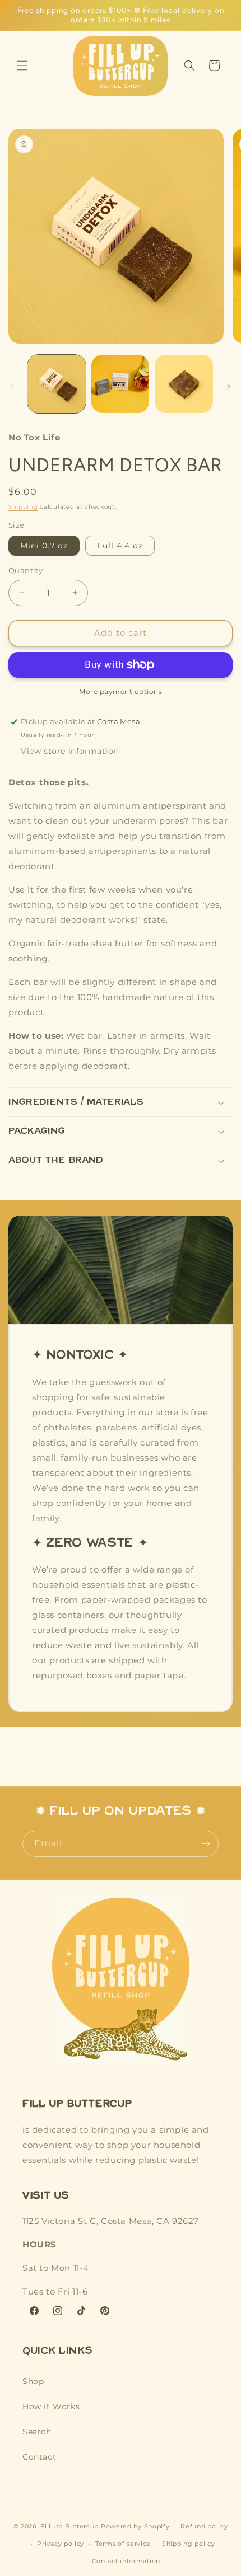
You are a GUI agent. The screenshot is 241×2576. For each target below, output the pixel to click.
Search (37, 2432)
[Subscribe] (206, 1844)
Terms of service (123, 2544)
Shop (33, 2381)
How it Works (51, 2406)
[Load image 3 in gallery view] (184, 384)
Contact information (126, 2561)
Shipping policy (189, 2544)
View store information (70, 751)
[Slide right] (229, 387)
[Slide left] (12, 387)
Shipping (23, 507)
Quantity (26, 570)
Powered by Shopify (135, 2526)
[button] (22, 65)
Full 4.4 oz (120, 546)
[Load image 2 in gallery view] (121, 384)
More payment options (121, 691)
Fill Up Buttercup (69, 2526)
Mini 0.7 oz (44, 546)
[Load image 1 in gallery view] (57, 384)
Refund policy (204, 2526)
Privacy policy (61, 2544)
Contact (39, 2457)
